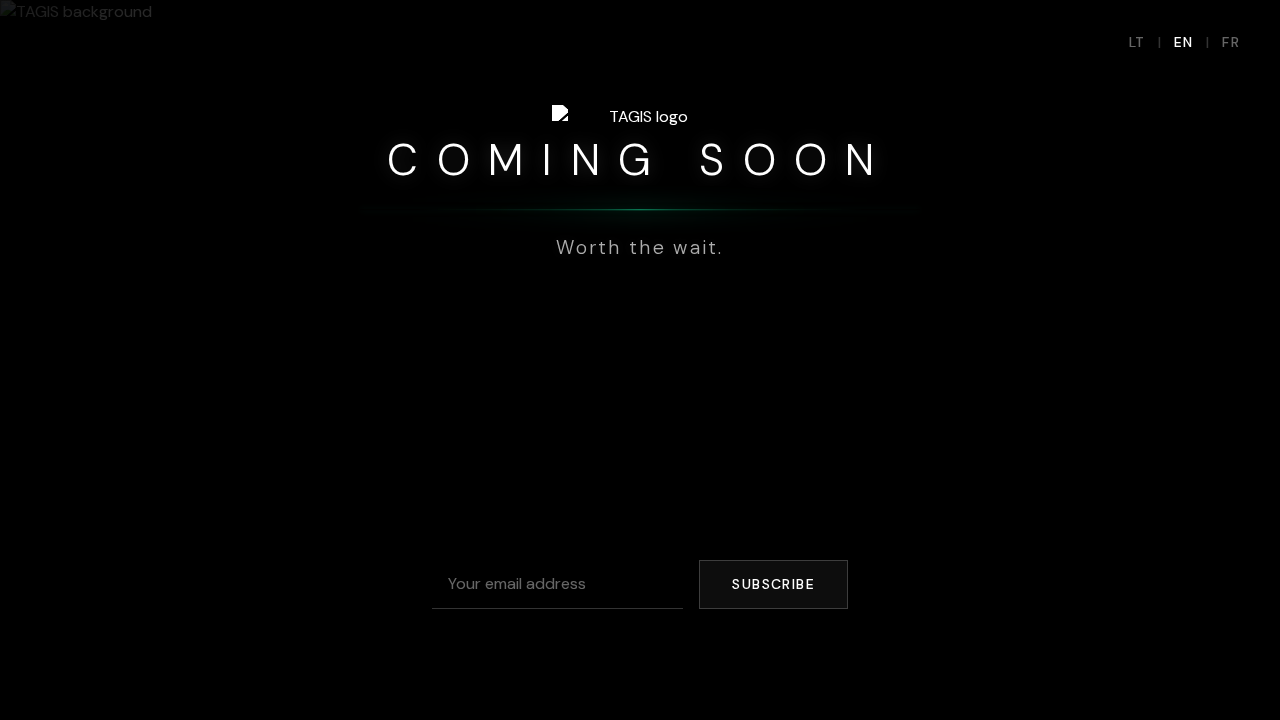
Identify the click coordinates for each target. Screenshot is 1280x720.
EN (1184, 42)
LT (1137, 42)
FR (1231, 42)
